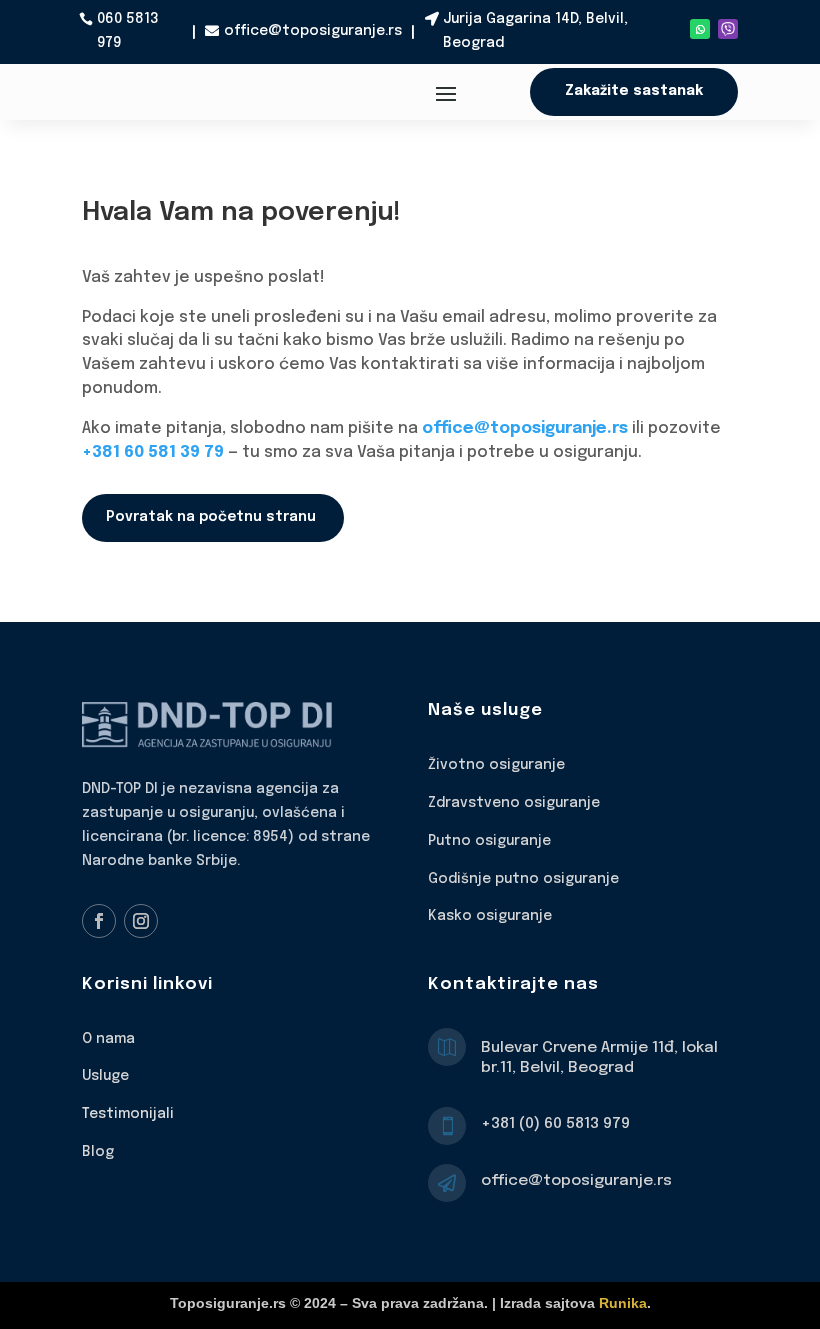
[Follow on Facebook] (99, 921)
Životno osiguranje (496, 765)
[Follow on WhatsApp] (700, 29)
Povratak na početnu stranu (211, 517)
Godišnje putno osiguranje (523, 879)
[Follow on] (728, 29)
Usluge (105, 1076)
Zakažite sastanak (634, 91)
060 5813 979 (128, 31)
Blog (98, 1152)
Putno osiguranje (489, 841)
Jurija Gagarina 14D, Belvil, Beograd (535, 31)
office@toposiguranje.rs (313, 31)
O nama (108, 1039)
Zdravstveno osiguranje (514, 803)
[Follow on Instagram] (141, 921)
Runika (623, 1303)
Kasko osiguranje (490, 916)
